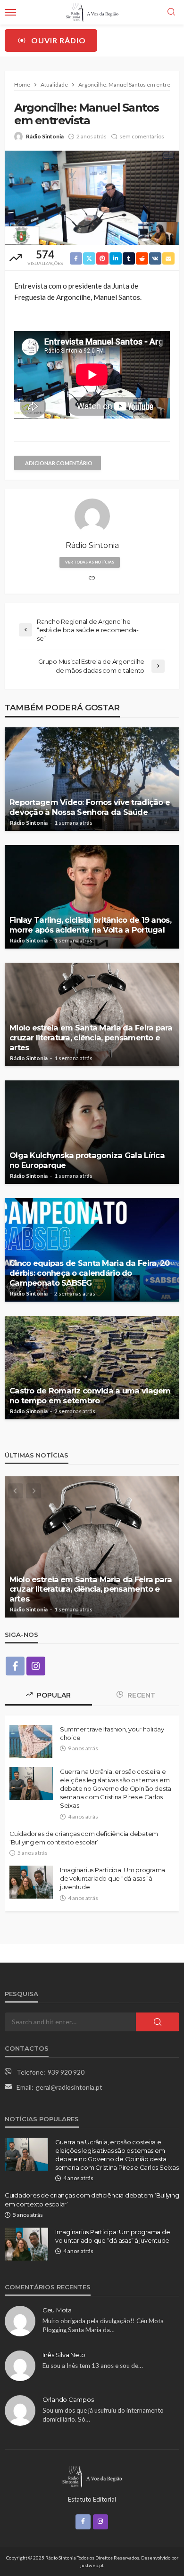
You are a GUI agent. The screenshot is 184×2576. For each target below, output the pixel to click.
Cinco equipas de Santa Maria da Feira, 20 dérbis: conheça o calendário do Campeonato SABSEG (89, 1273)
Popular (53, 1695)
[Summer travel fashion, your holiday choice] (31, 1741)
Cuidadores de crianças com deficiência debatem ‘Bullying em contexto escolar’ (84, 1838)
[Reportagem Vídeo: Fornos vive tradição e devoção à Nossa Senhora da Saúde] (92, 779)
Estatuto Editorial (92, 2499)
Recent (140, 1695)
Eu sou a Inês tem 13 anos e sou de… (93, 2366)
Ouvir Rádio (59, 40)
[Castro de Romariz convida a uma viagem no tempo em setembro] (92, 1368)
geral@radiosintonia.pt (69, 2087)
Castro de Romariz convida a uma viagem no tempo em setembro (90, 1396)
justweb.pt (92, 2565)
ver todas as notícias (90, 562)
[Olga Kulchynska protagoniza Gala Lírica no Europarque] (92, 1132)
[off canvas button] (10, 12)
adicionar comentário (59, 463)
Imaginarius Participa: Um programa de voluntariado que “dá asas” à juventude (113, 1878)
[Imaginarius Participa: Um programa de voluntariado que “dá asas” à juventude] (31, 1882)
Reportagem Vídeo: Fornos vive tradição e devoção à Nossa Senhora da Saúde (90, 807)
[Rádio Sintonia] (92, 2476)
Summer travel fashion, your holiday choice (112, 1733)
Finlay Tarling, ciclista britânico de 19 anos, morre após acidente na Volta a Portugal (90, 925)
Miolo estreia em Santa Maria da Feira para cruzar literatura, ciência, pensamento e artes (91, 1038)
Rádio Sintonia (45, 136)
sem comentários (142, 136)
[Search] (171, 12)
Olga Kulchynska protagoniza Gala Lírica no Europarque (87, 1160)
